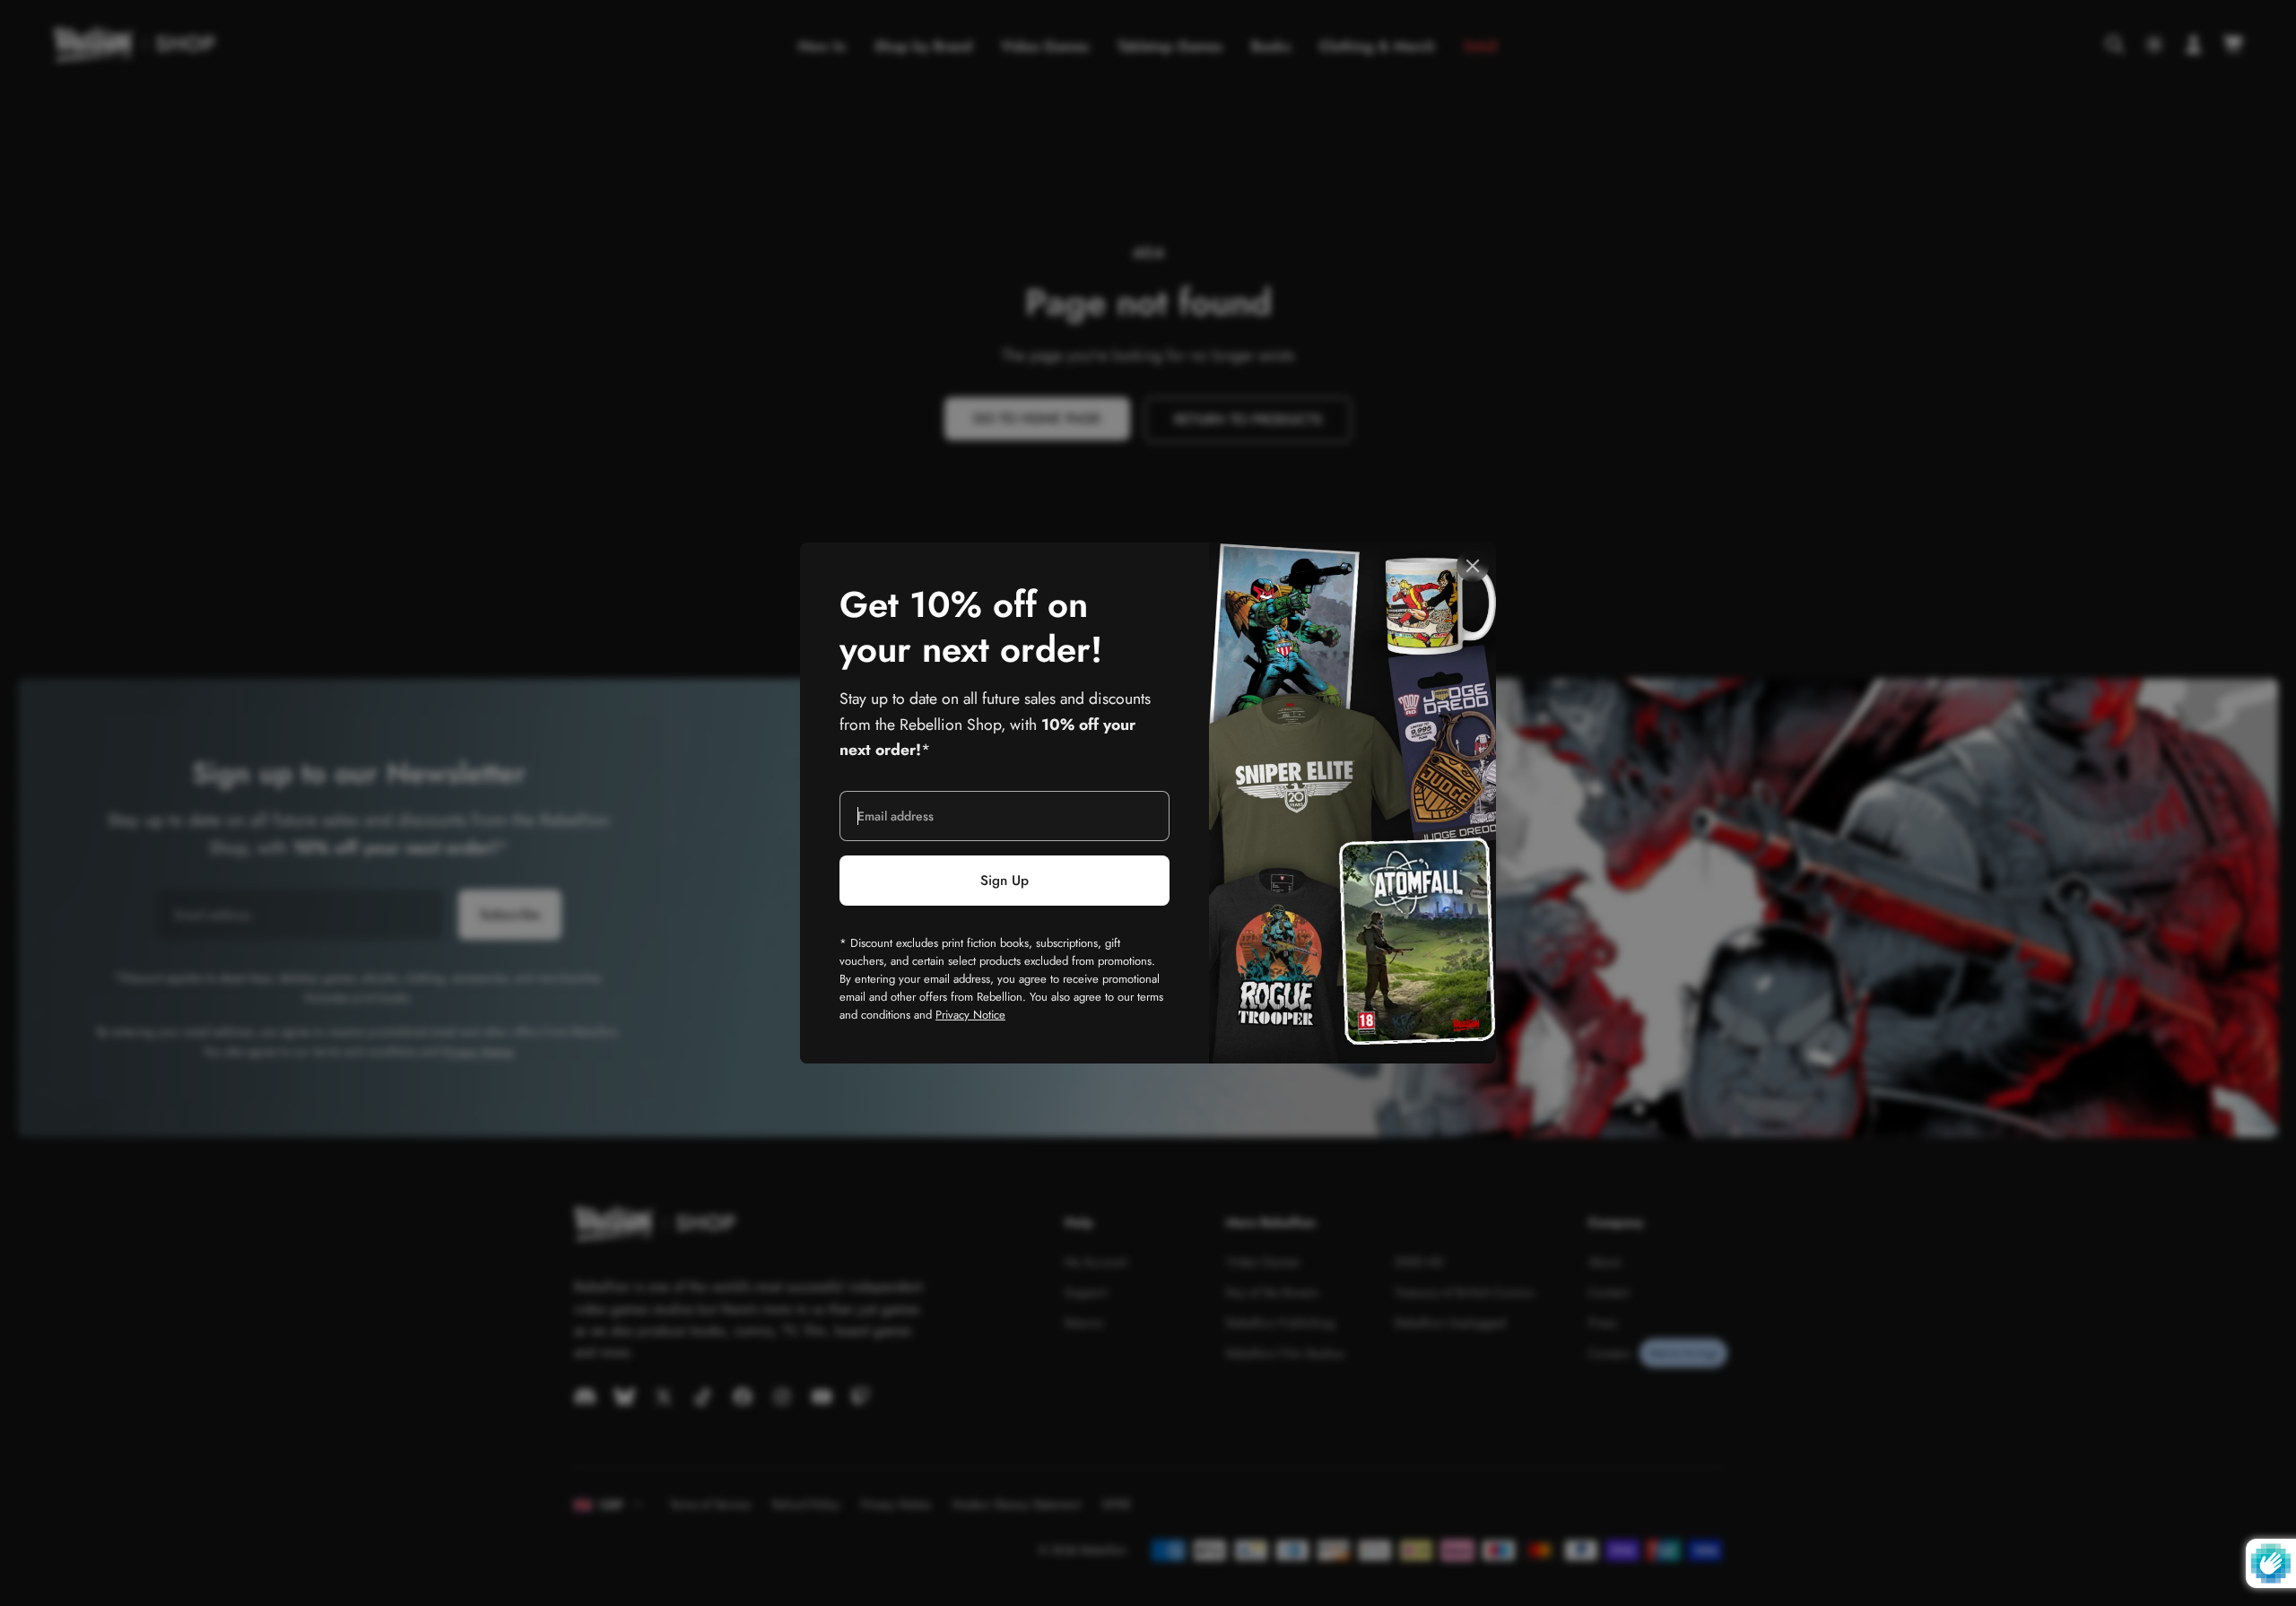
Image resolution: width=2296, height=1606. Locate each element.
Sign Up (1004, 881)
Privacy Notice (970, 1015)
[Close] (1473, 566)
